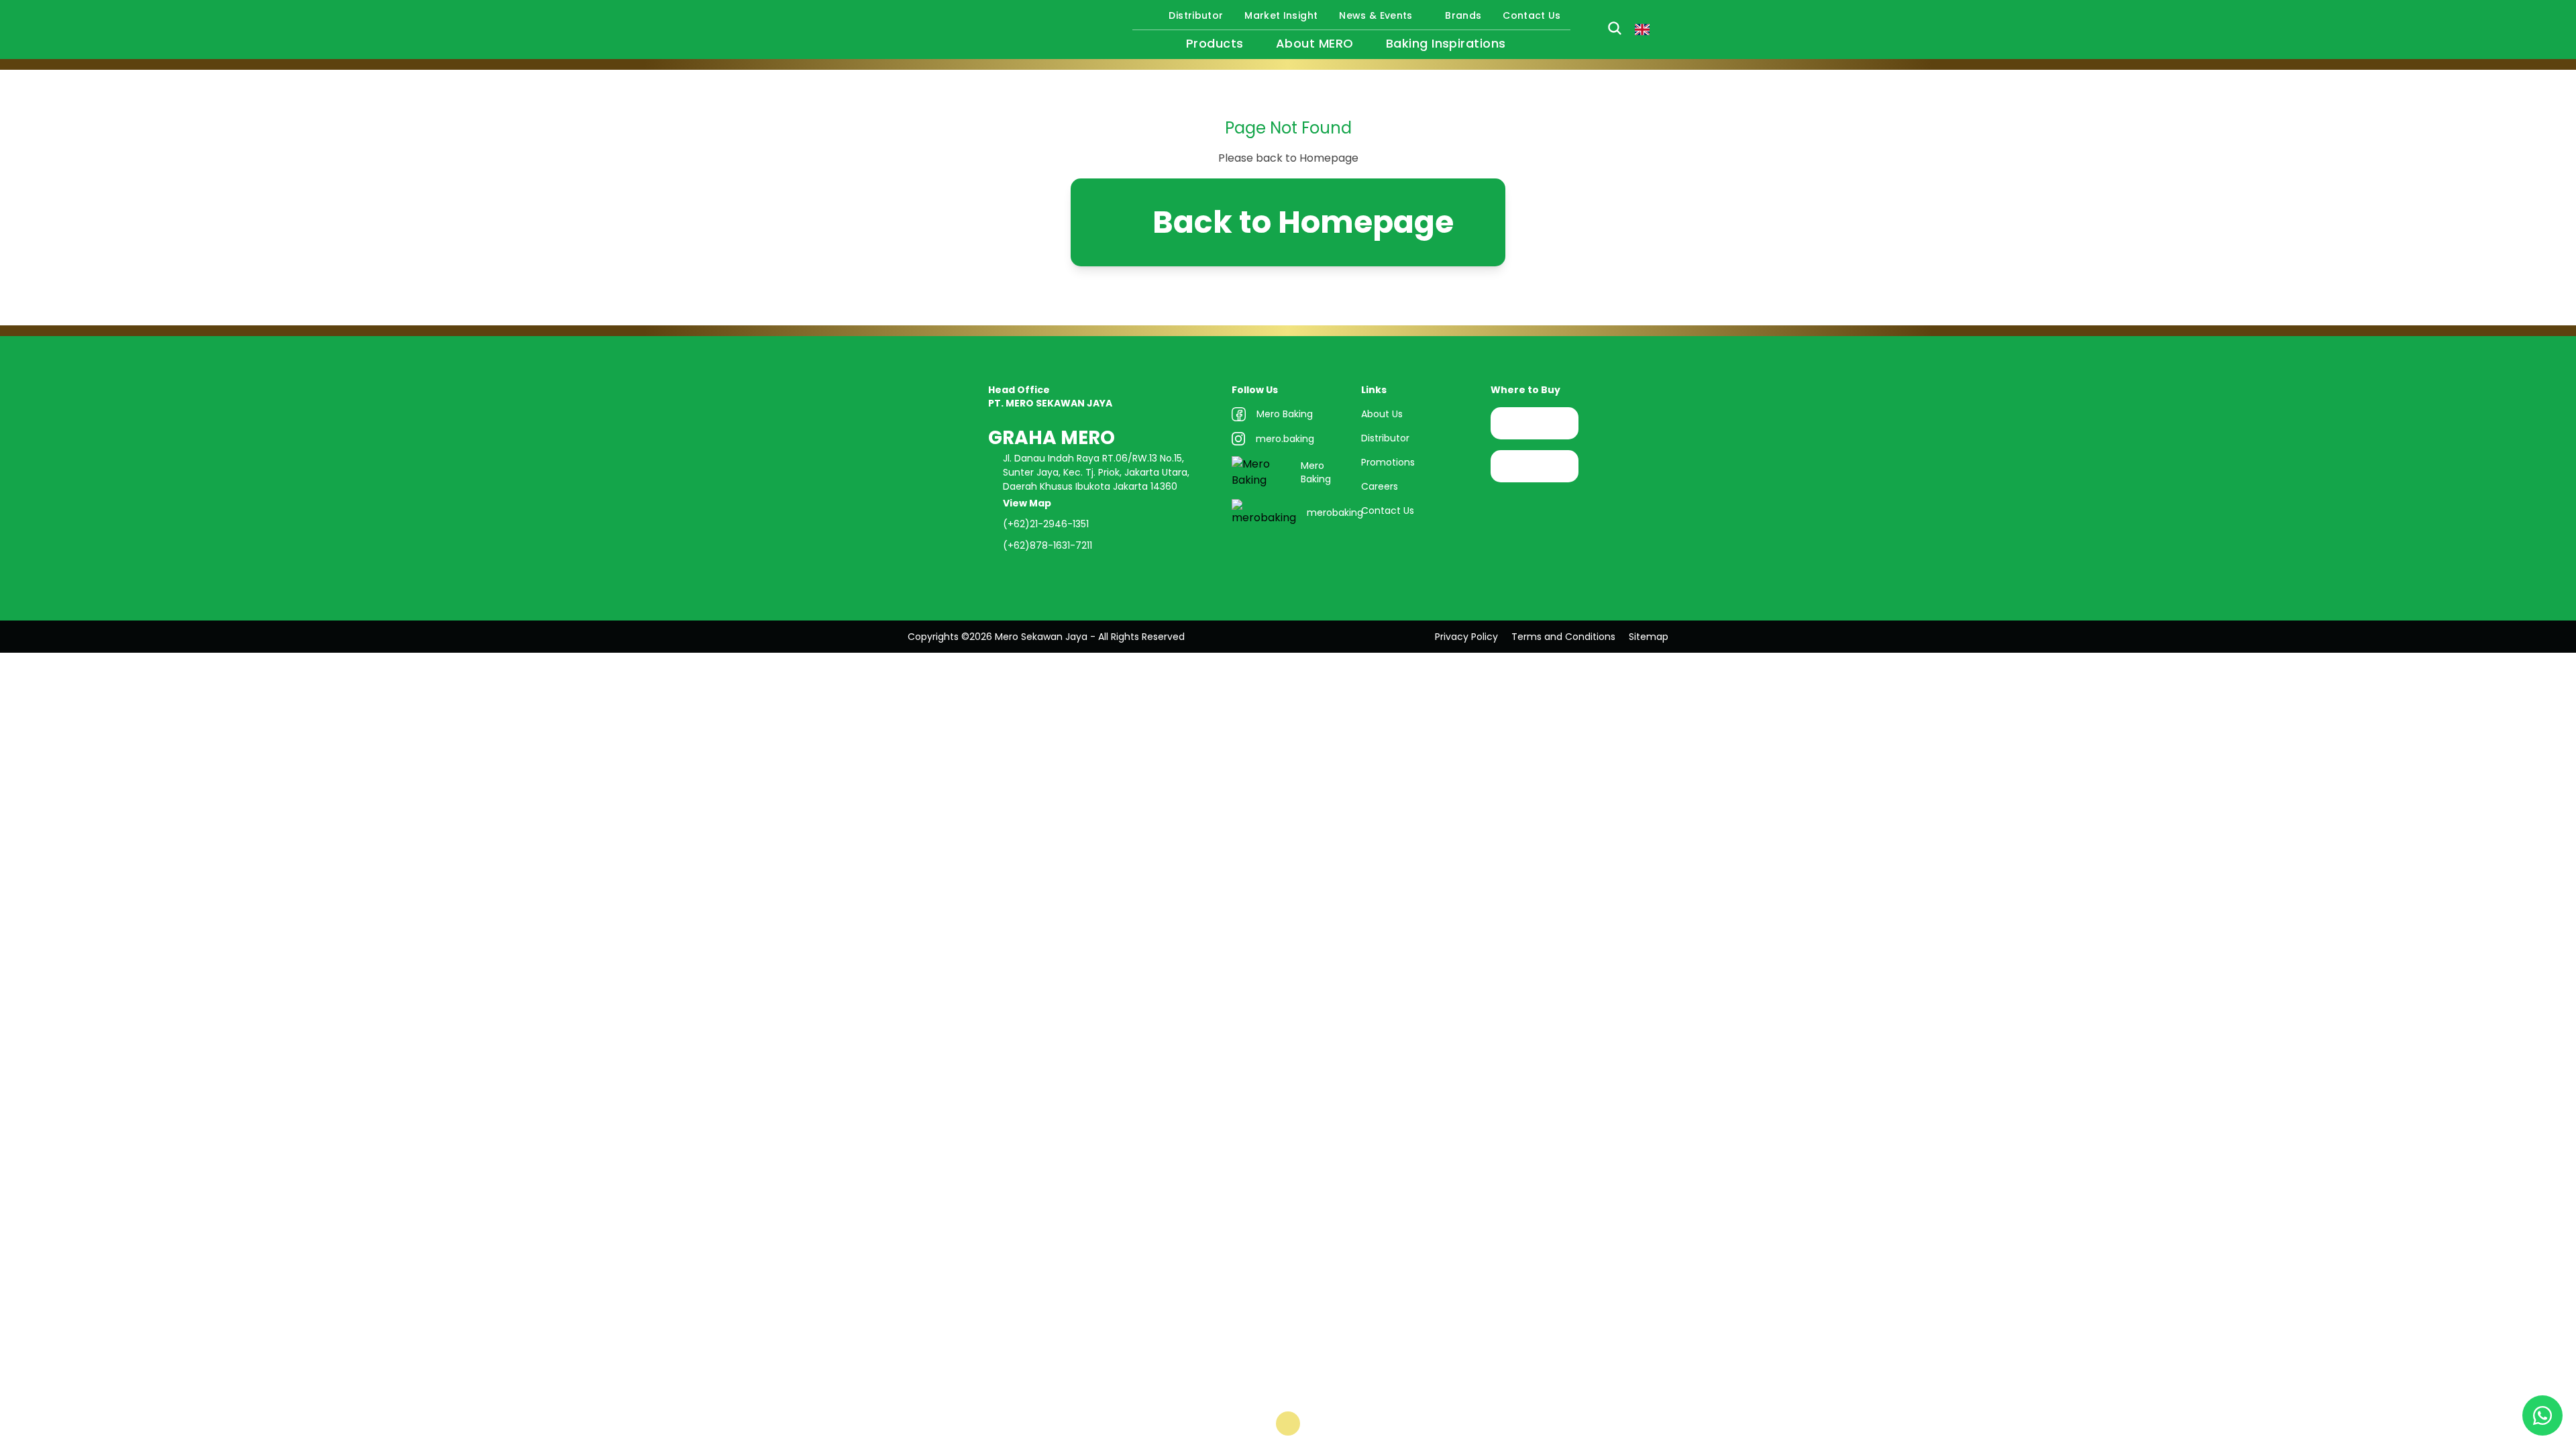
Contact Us (1532, 15)
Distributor (1196, 15)
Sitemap (1649, 637)
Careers (1380, 486)
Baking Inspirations (1446, 43)
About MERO (1315, 43)
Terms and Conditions (1563, 637)
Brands (1463, 15)
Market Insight (1281, 15)
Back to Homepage (1303, 222)
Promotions (1388, 462)
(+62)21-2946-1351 (1046, 524)
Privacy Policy (1466, 637)
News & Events (1376, 15)
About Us (1382, 414)
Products (1215, 43)
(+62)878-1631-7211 (1048, 545)
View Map (1028, 503)
